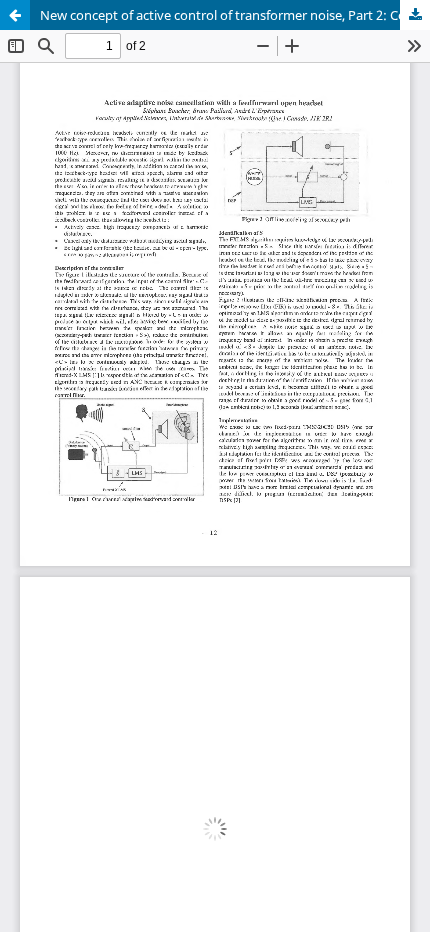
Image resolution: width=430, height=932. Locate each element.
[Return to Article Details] (15, 15)
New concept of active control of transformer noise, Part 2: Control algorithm (235, 15)
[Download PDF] (415, 15)
